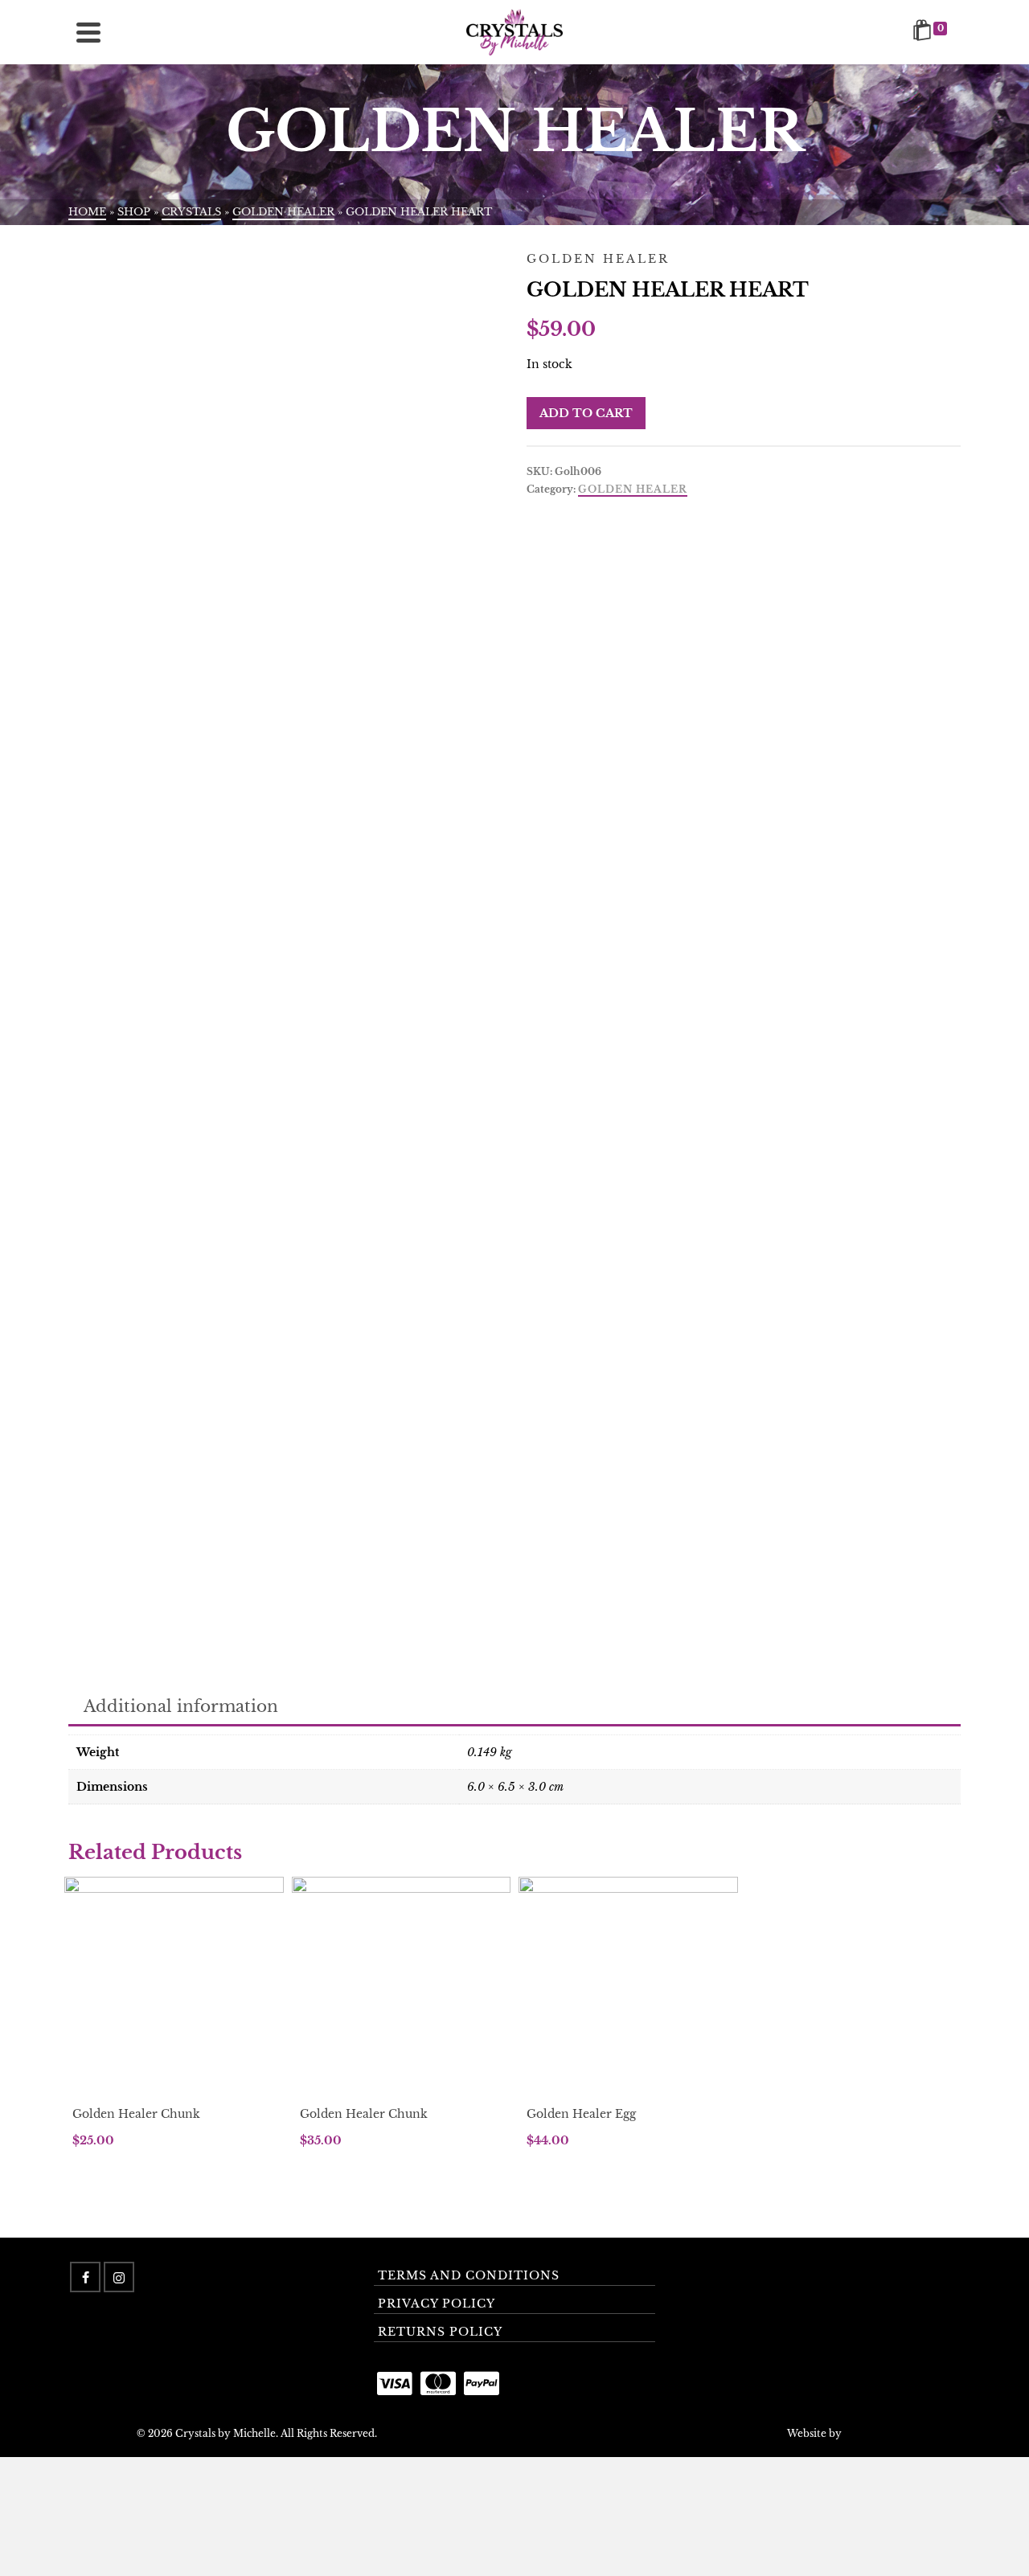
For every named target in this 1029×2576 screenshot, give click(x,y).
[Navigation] (88, 32)
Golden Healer (633, 489)
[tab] (181, 1708)
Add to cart (586, 413)
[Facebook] (85, 2277)
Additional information (181, 1706)
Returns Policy (440, 2332)
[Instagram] (119, 2277)
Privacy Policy (437, 2304)
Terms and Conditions (469, 2275)
